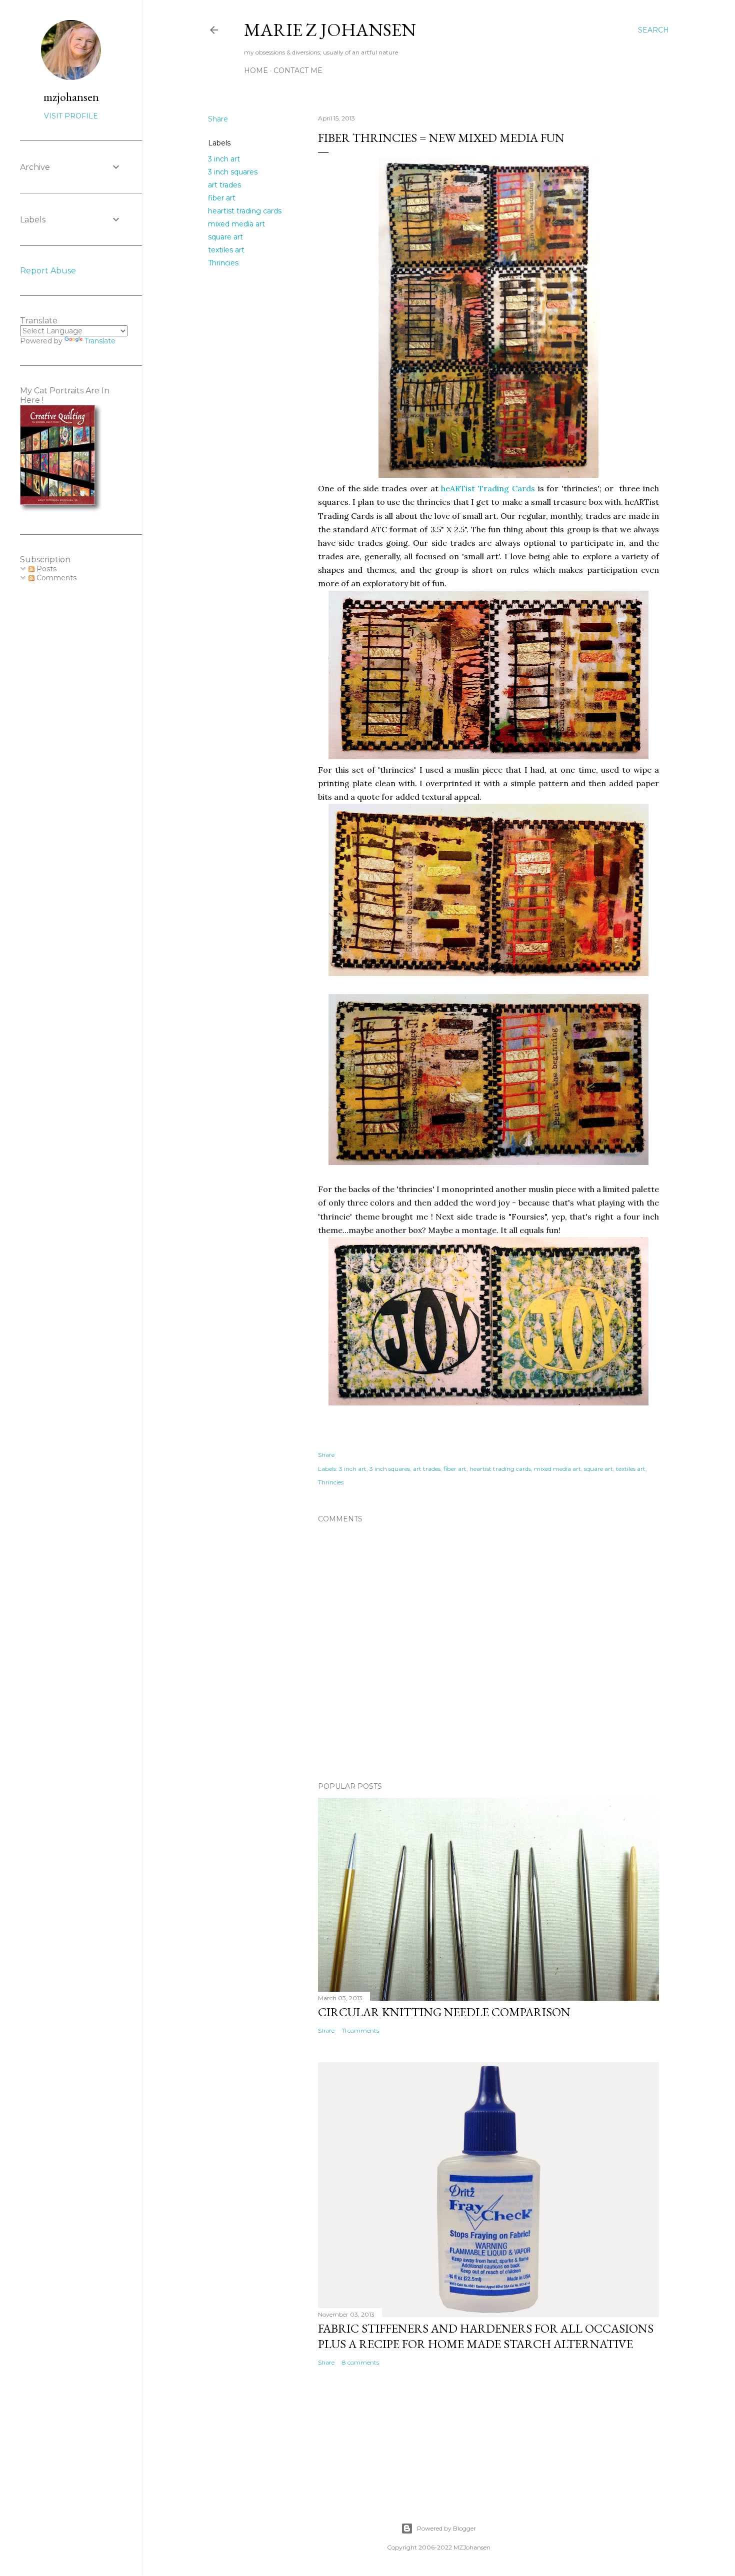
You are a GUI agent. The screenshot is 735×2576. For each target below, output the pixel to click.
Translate (100, 341)
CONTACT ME (298, 70)
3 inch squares (233, 172)
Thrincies (223, 263)
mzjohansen (71, 97)
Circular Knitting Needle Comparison (444, 2012)
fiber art (222, 198)
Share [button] (218, 119)
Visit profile (71, 116)
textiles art (226, 250)
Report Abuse (48, 271)
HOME (256, 70)
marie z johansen (330, 30)
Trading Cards (505, 488)
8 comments (360, 2362)
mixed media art (236, 224)
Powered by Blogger (446, 2528)
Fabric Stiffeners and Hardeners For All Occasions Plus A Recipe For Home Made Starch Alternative (486, 2336)
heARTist (458, 488)
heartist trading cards (245, 211)
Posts (45, 569)
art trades (224, 185)
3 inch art (224, 159)
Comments (55, 578)
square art (225, 237)
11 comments (360, 2030)
